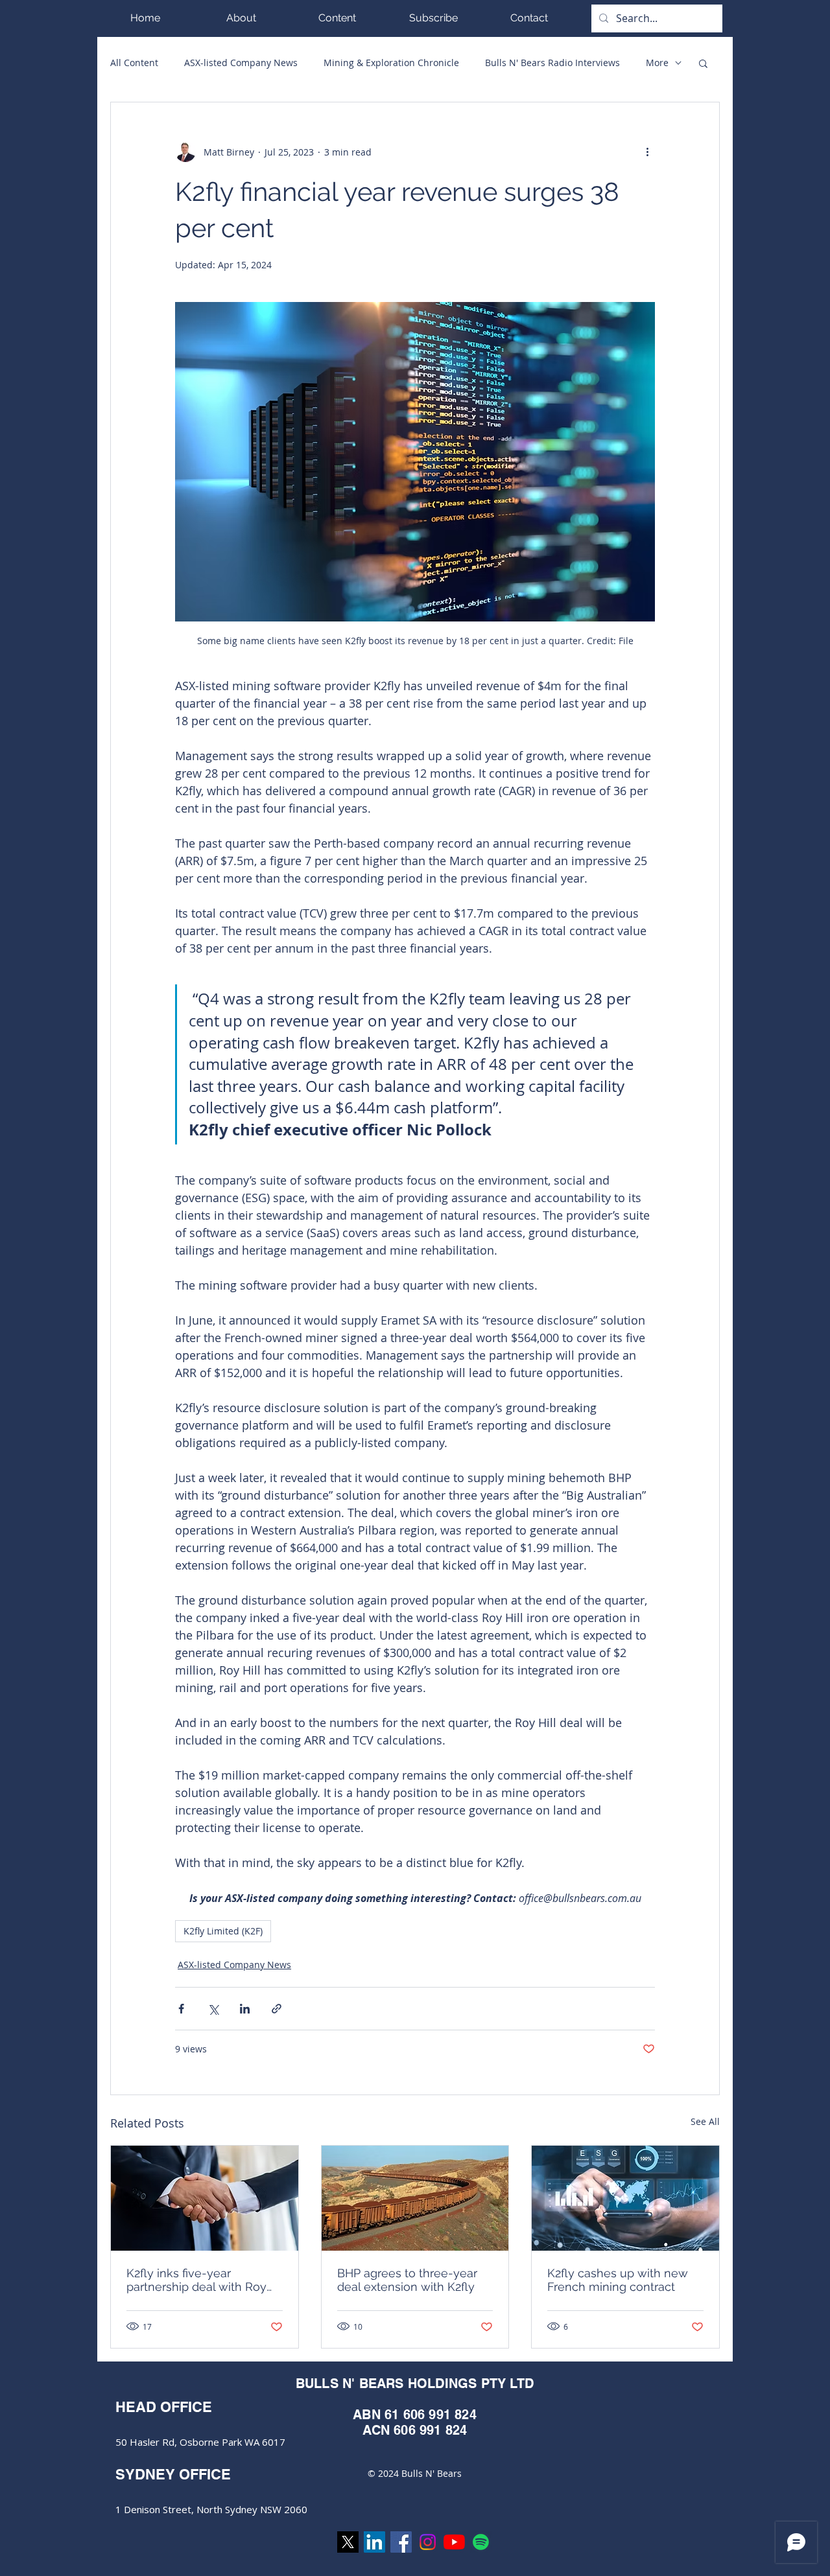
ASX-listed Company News (241, 63)
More (657, 63)
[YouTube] (454, 2542)
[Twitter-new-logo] (348, 2542)
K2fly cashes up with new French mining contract (618, 2280)
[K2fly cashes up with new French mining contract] (625, 2198)
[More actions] (647, 152)
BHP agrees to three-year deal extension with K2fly (407, 2280)
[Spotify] (481, 2542)
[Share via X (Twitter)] (213, 2009)
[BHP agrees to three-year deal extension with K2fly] (415, 2198)
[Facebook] (401, 2542)
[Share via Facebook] (181, 2009)
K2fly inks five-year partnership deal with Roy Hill (196, 2280)
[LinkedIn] (374, 2542)
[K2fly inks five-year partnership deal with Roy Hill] (205, 2198)
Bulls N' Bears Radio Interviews (552, 63)
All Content (134, 63)
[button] (337, 18)
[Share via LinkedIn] (245, 2009)
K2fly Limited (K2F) (223, 1931)
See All (705, 2121)
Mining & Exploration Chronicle (391, 63)
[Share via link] (277, 2009)
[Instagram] (428, 2542)
